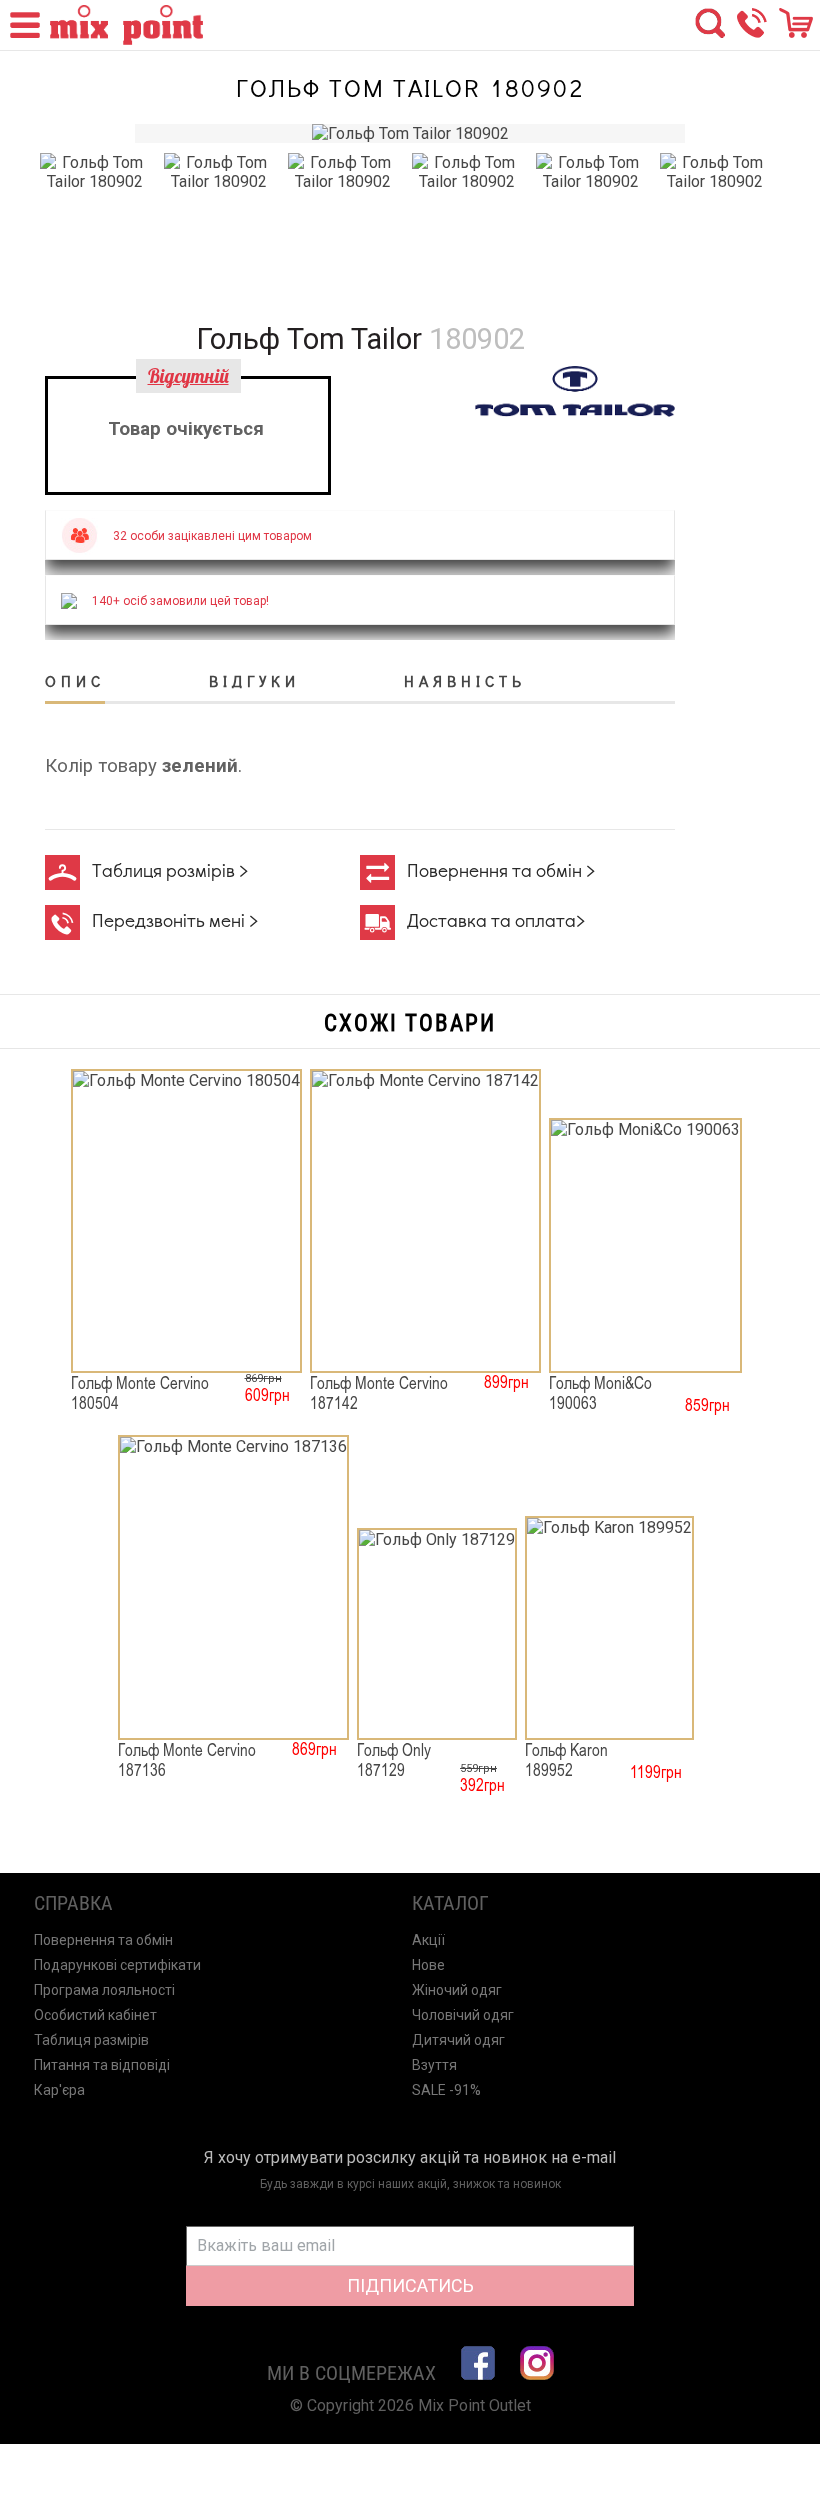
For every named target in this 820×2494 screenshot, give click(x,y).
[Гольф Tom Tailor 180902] (410, 133)
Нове (428, 1965)
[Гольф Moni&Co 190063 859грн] (645, 1245)
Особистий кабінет (95, 2015)
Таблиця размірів (91, 2040)
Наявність (465, 680)
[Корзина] (796, 32)
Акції (428, 1940)
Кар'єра (59, 2090)
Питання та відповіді (102, 2065)
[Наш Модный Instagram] (537, 2363)
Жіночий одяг (457, 1990)
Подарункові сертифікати (117, 1965)
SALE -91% (446, 2090)
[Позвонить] (752, 32)
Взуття (434, 2065)
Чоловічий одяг (463, 2015)
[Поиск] (710, 32)
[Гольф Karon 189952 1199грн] (609, 1628)
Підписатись (410, 2285)
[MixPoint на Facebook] (478, 2363)
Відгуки (254, 680)
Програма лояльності (104, 1990)
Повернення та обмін (103, 1940)
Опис (75, 680)
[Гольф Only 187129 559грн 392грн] (437, 1634)
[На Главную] (126, 39)
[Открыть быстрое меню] (21, 35)
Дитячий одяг (458, 2040)
